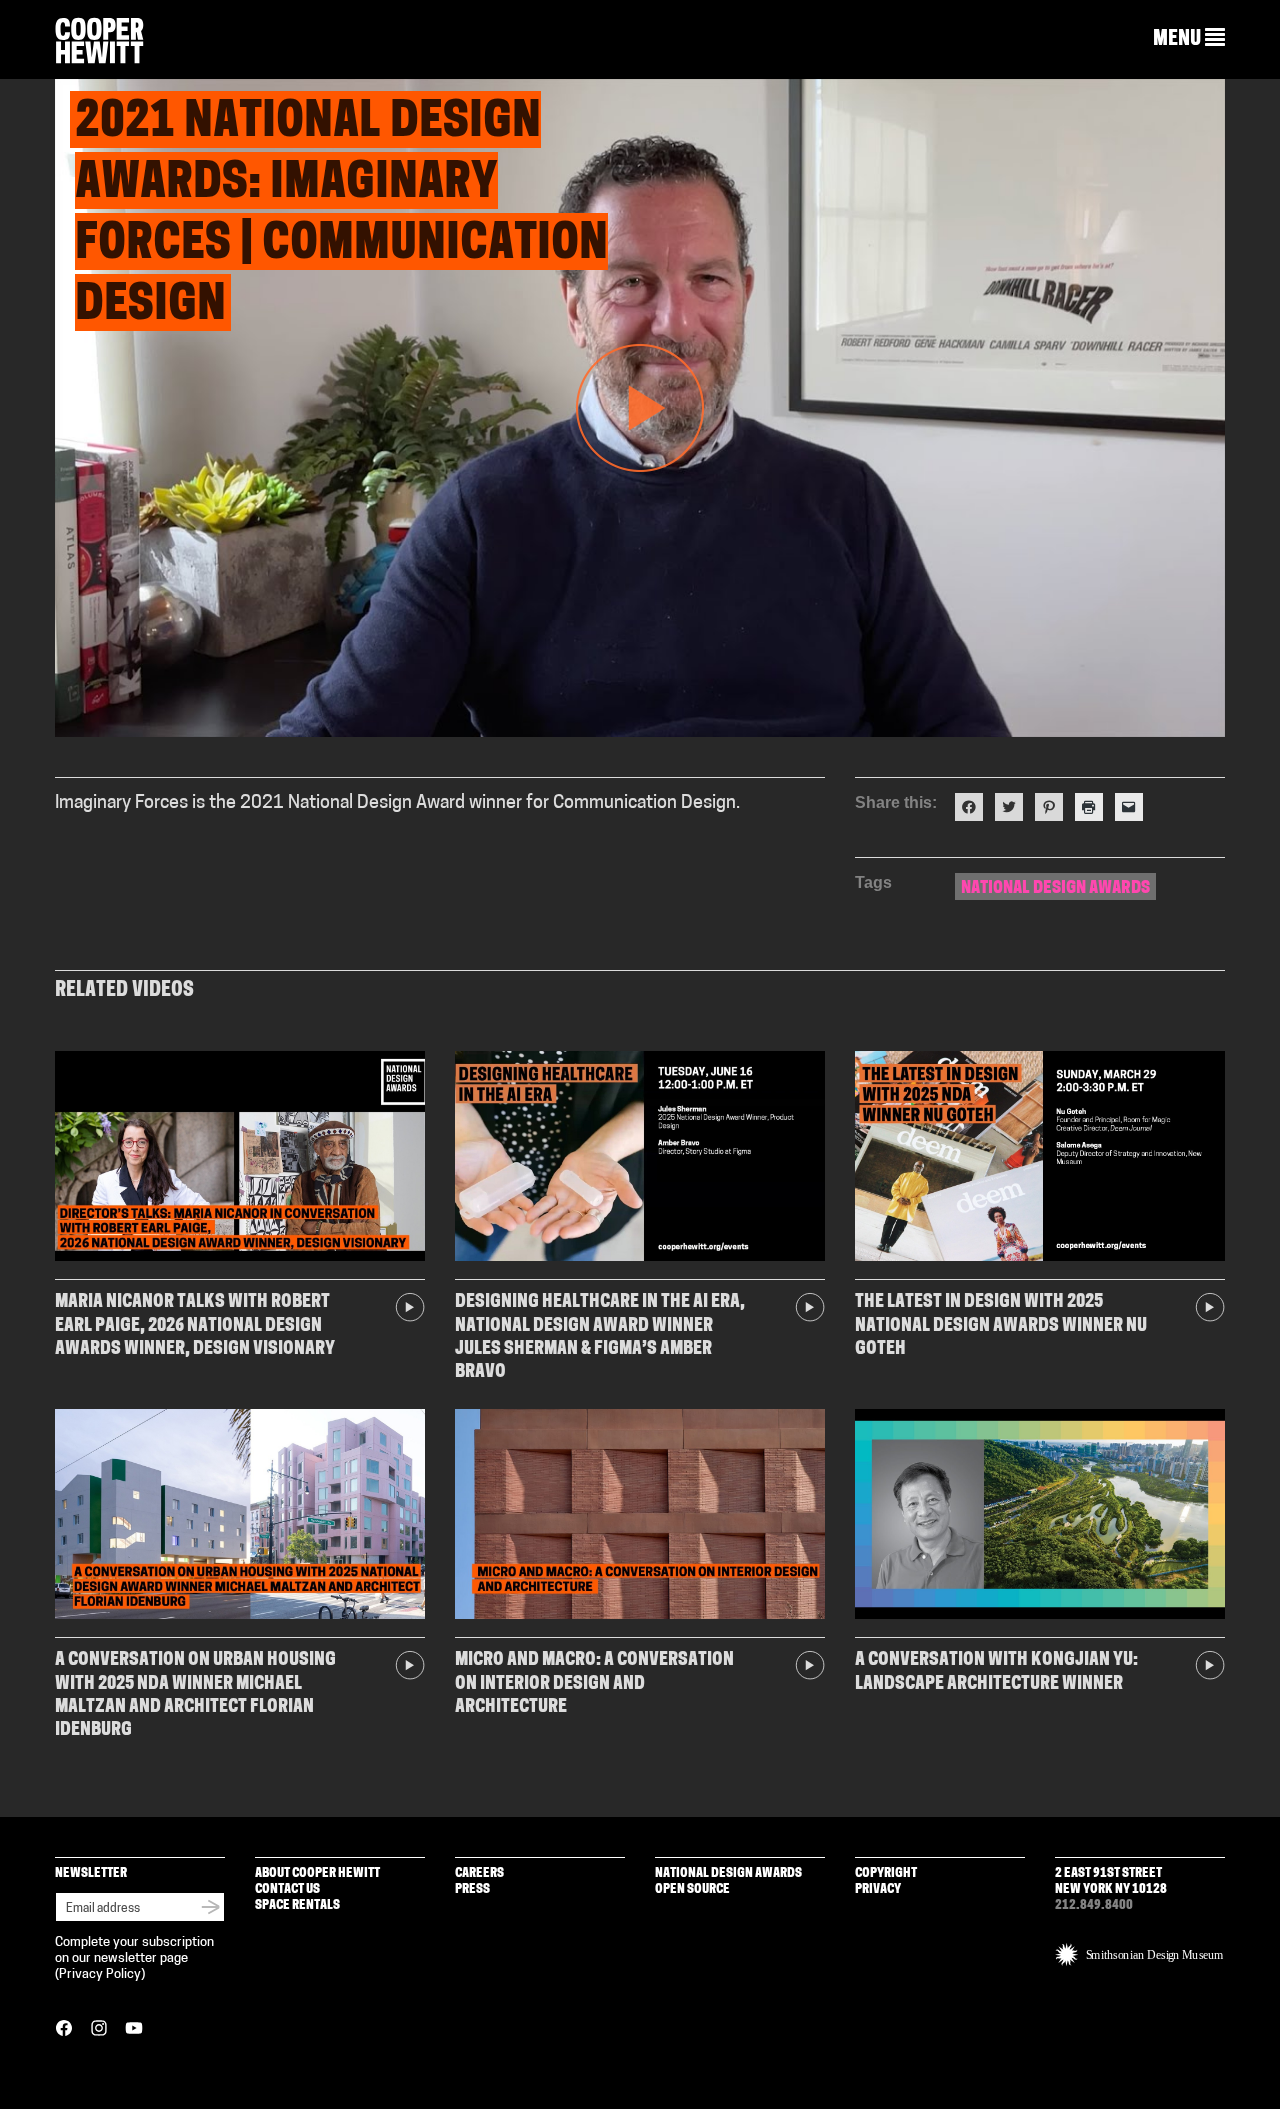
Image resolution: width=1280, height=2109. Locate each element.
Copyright (886, 1873)
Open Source (692, 1889)
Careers (479, 1873)
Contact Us (287, 1889)
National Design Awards (1055, 888)
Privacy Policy (100, 1974)
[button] (1189, 39)
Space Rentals (297, 1905)
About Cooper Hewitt (317, 1873)
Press (472, 1889)
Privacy (878, 1889)
